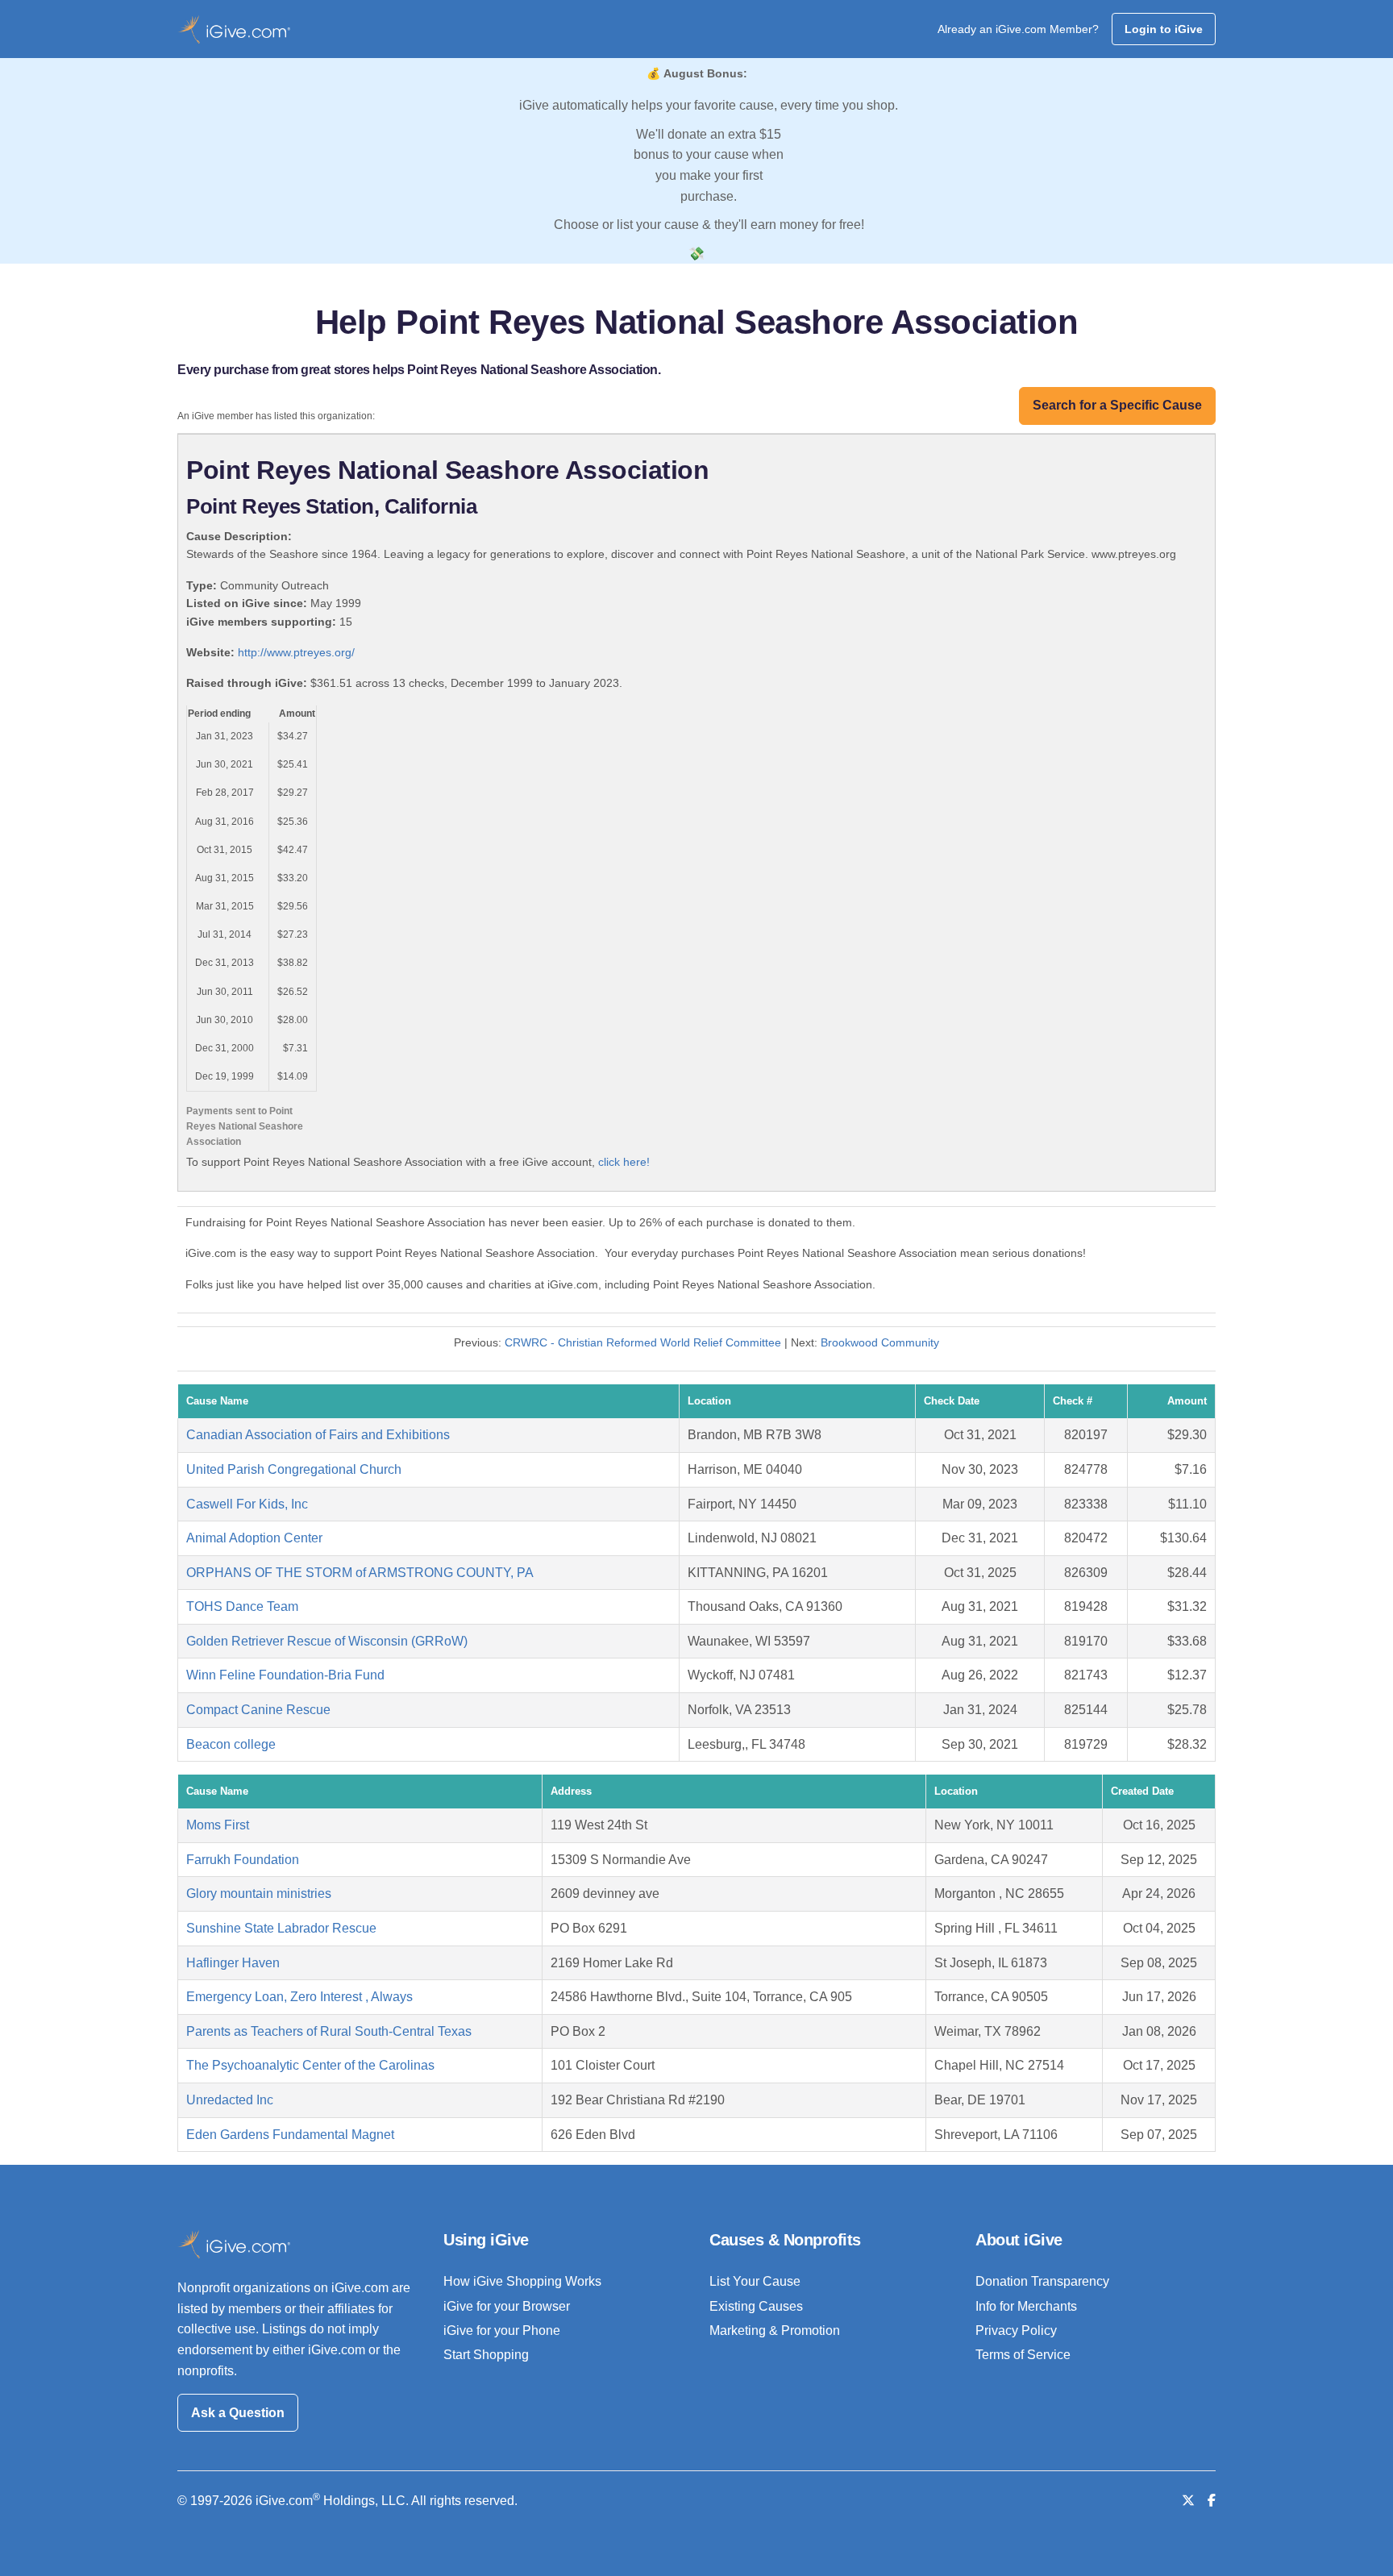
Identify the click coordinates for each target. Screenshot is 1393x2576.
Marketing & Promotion (775, 2330)
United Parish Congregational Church (294, 1469)
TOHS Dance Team (242, 1606)
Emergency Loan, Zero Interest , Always (299, 1997)
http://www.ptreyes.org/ (296, 652)
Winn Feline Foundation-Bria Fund (285, 1675)
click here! (624, 1162)
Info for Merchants (1026, 2306)
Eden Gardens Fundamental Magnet (290, 2135)
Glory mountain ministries (259, 1894)
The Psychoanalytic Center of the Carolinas (310, 2065)
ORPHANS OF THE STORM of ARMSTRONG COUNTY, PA (360, 1573)
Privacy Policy (1016, 2330)
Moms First (218, 1825)
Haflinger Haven (233, 1963)
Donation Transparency (1042, 2281)
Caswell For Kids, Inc (247, 1504)
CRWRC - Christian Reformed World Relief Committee (643, 1342)
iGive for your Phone (502, 2330)
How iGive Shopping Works (522, 2281)
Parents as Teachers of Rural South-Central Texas (329, 2031)
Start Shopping (486, 2355)
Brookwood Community (880, 1342)
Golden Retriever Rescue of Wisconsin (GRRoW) (327, 1641)
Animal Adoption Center (254, 1538)
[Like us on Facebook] (1212, 2501)
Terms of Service (1023, 2355)
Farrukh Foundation (243, 1860)
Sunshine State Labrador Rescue (281, 1928)
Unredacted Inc (230, 2100)
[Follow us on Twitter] (1188, 2501)
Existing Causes (756, 2306)
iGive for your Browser (507, 2306)
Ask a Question (238, 2413)
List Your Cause (755, 2281)
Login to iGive (1164, 29)
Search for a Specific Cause (1117, 405)
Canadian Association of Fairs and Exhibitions (318, 1435)
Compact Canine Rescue (258, 1710)
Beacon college (231, 1744)
